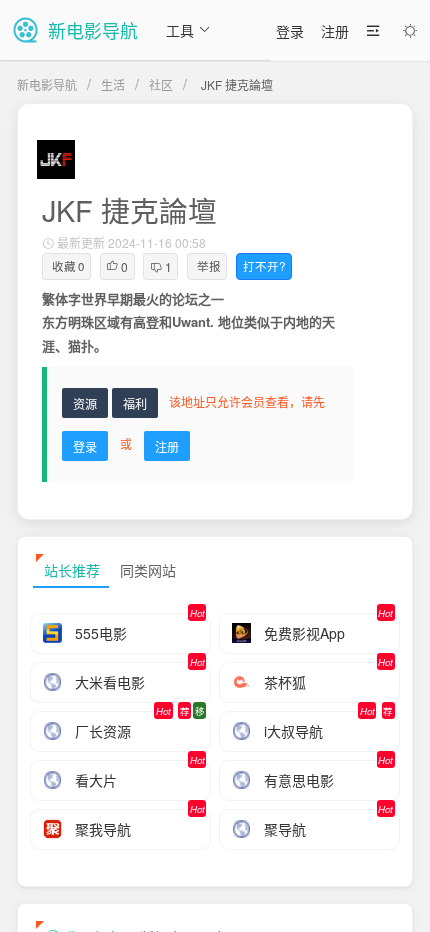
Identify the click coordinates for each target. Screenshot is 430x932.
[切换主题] (410, 31)
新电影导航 (47, 84)
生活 (113, 84)
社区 (161, 84)
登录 (290, 31)
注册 (335, 31)
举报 (209, 266)
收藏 (68, 266)
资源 (85, 403)
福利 (135, 403)
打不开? (264, 266)
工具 (180, 30)
